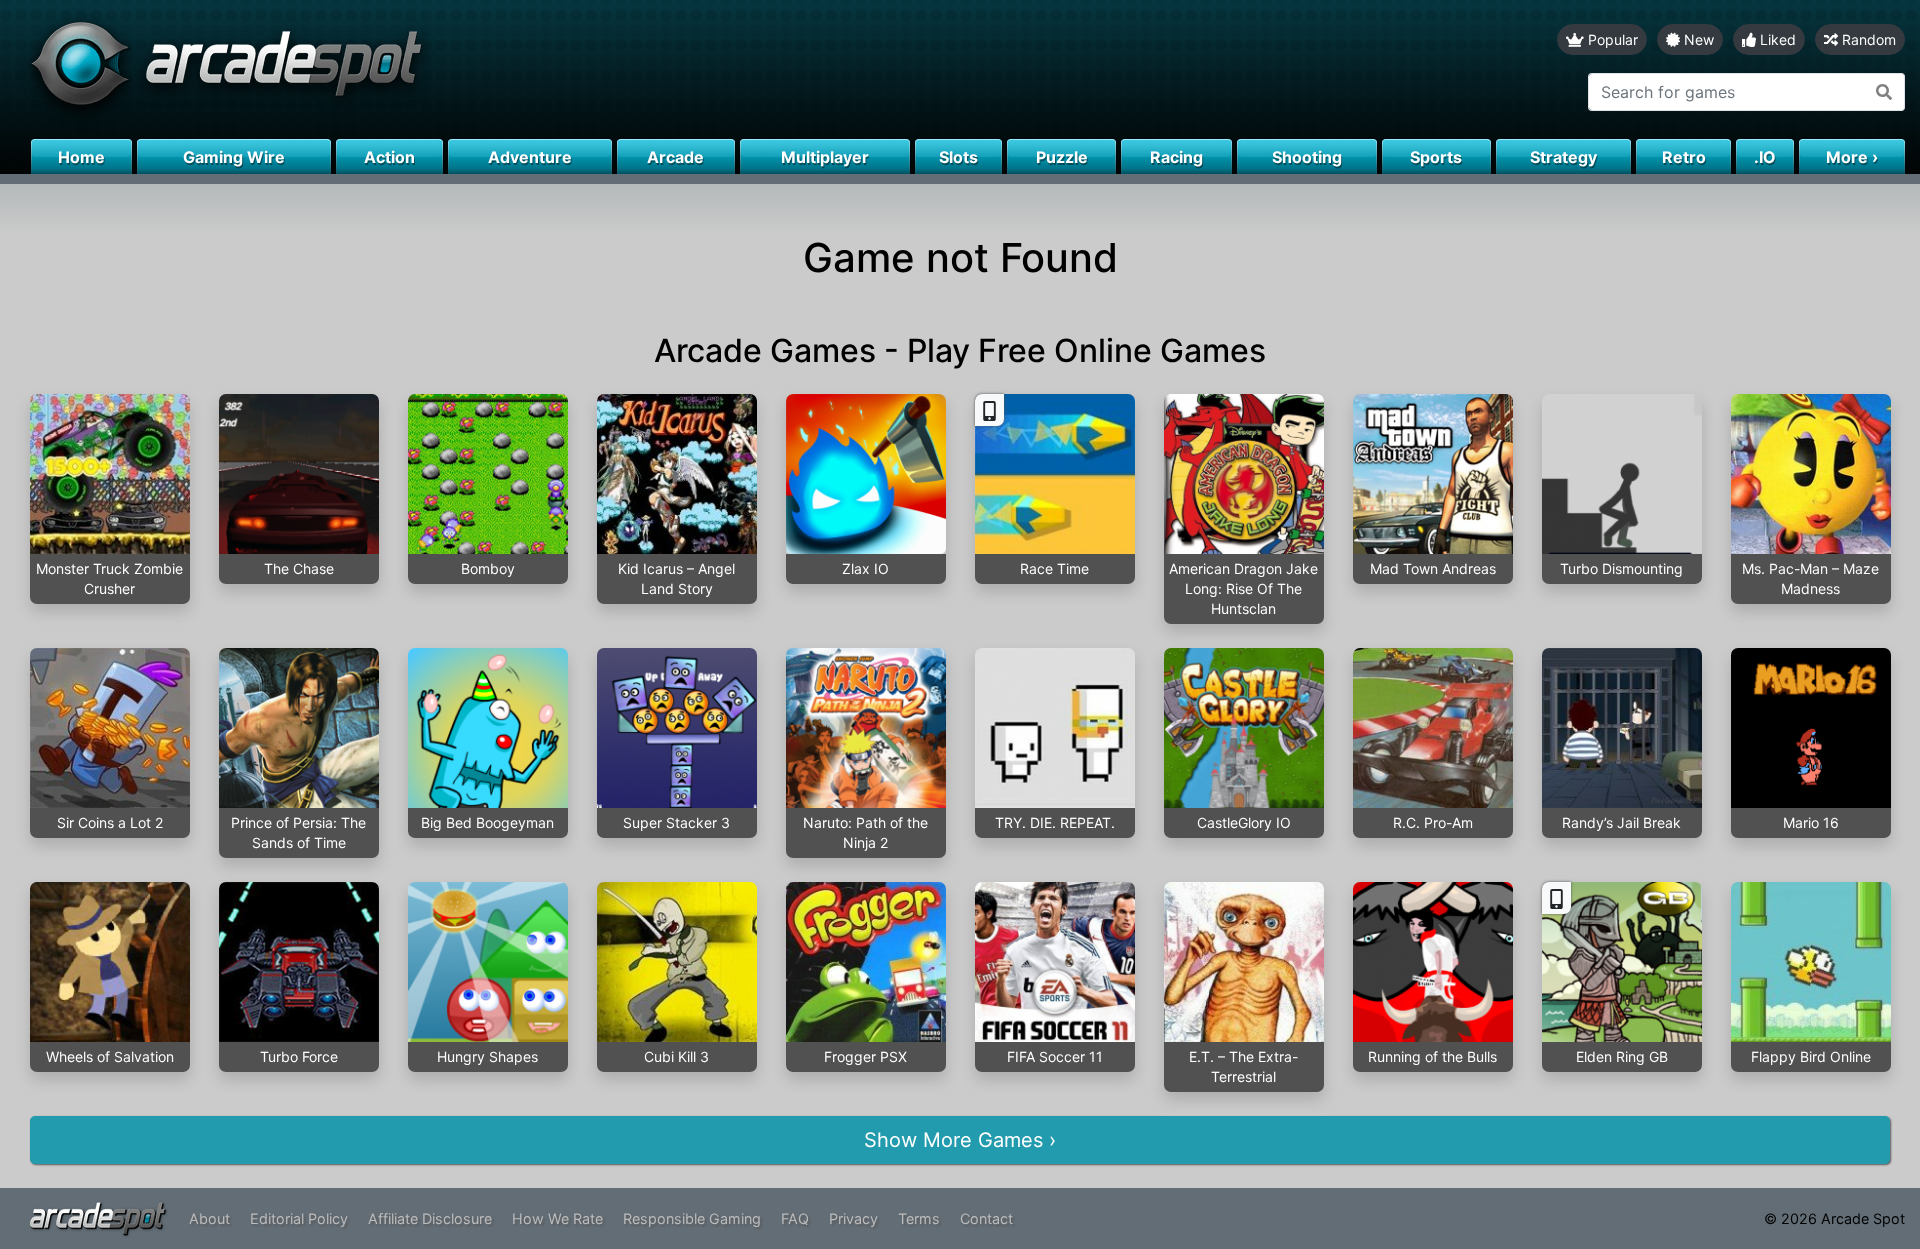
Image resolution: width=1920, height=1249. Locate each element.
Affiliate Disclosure (430, 1218)
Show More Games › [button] (960, 1140)
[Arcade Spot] (480, 69)
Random (1867, 39)
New (1697, 39)
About (209, 1218)
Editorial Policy (299, 1218)
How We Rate (557, 1218)
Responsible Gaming (692, 1218)
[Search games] (1884, 92)
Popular (1611, 39)
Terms (919, 1218)
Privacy (853, 1218)
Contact (986, 1218)
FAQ (795, 1218)
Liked (1776, 39)
